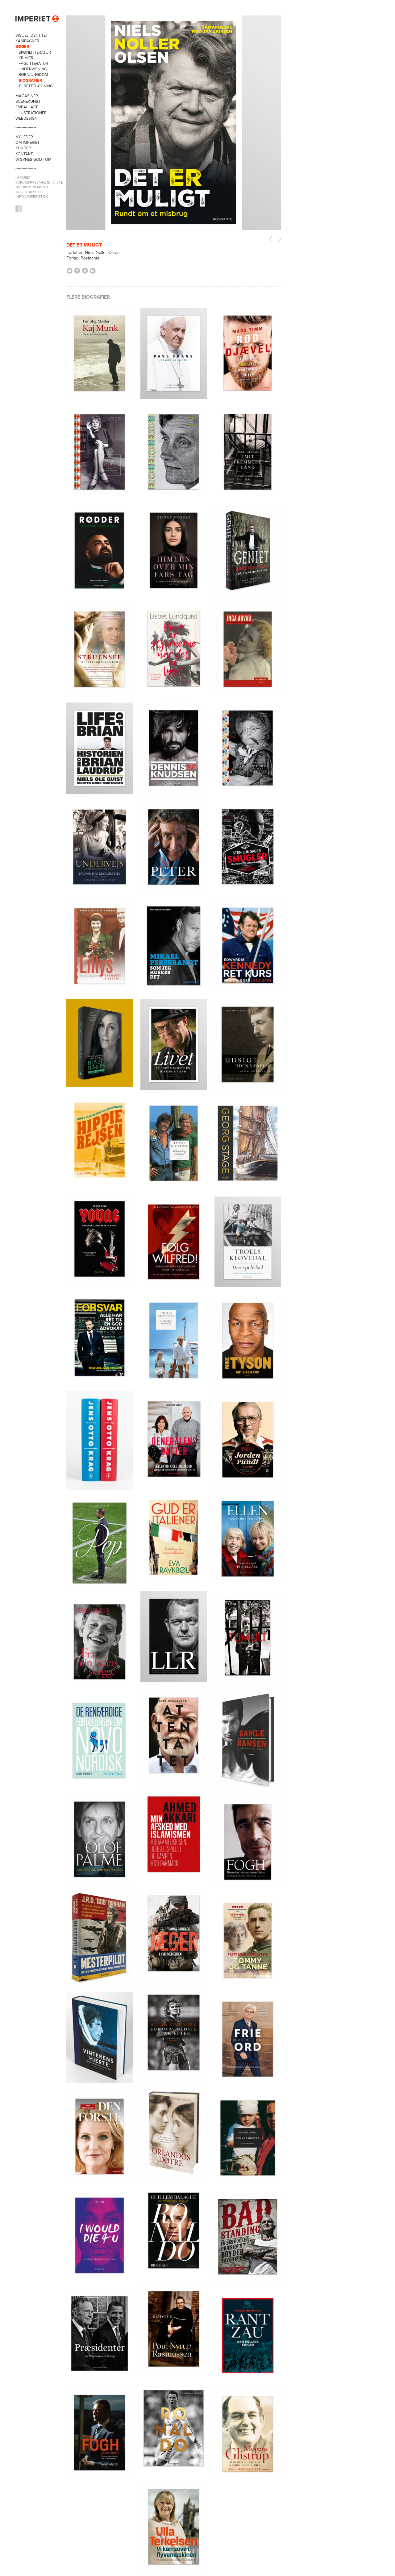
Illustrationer (31, 113)
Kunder (23, 148)
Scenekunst (28, 102)
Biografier (30, 81)
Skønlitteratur (35, 52)
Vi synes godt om (33, 160)
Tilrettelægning (36, 86)
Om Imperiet (27, 143)
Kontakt (24, 154)
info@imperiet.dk (32, 197)
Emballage (27, 107)
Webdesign (26, 118)
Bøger (22, 47)
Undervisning (33, 69)
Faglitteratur (33, 64)
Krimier (26, 58)
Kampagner (27, 41)
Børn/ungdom (33, 75)
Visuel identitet (32, 35)
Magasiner (27, 96)
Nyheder (24, 137)
